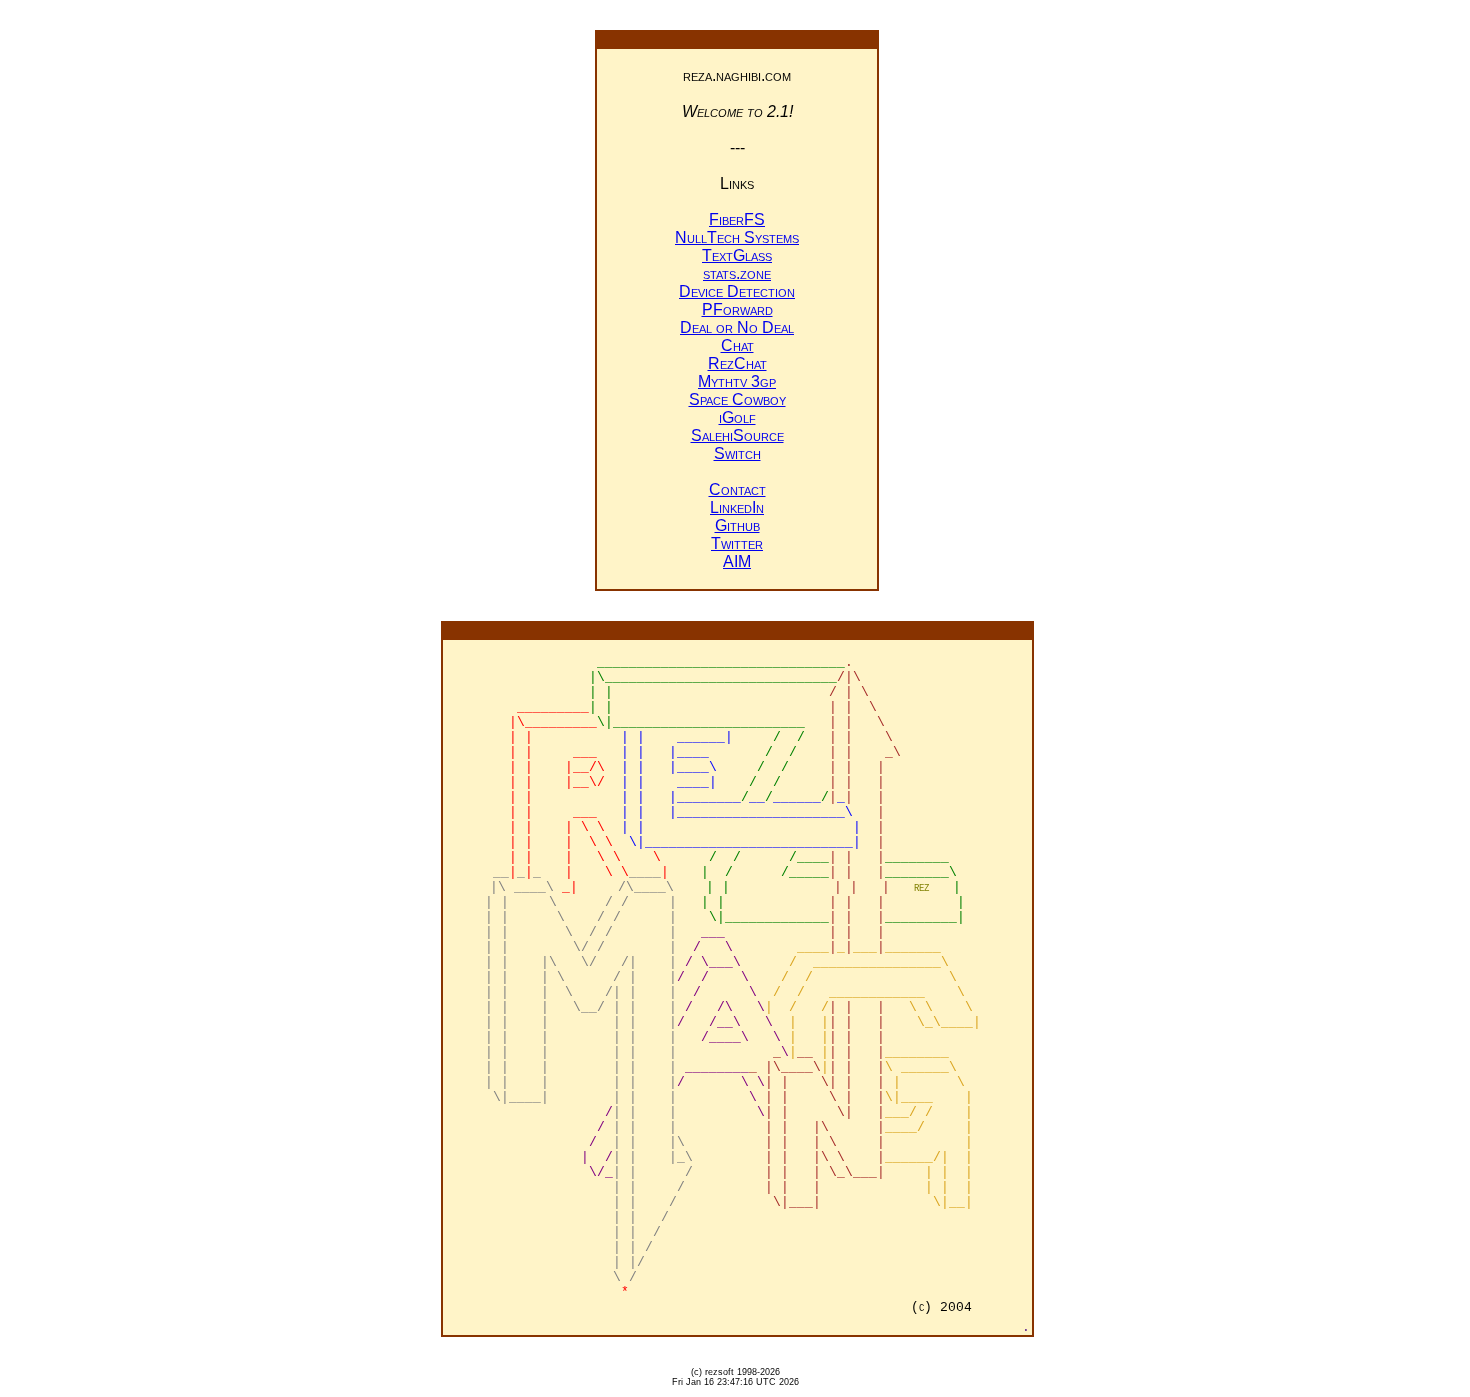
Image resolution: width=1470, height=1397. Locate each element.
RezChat (737, 363)
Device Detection (737, 291)
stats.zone (737, 273)
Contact (737, 489)
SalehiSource (737, 435)
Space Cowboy (737, 399)
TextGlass (737, 255)
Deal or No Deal (737, 327)
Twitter (737, 543)
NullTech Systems (737, 237)
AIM (737, 561)
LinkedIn (737, 507)
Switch (737, 453)
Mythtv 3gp (737, 381)
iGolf (737, 417)
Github (737, 525)
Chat (737, 345)
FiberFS (737, 219)
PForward (737, 309)
